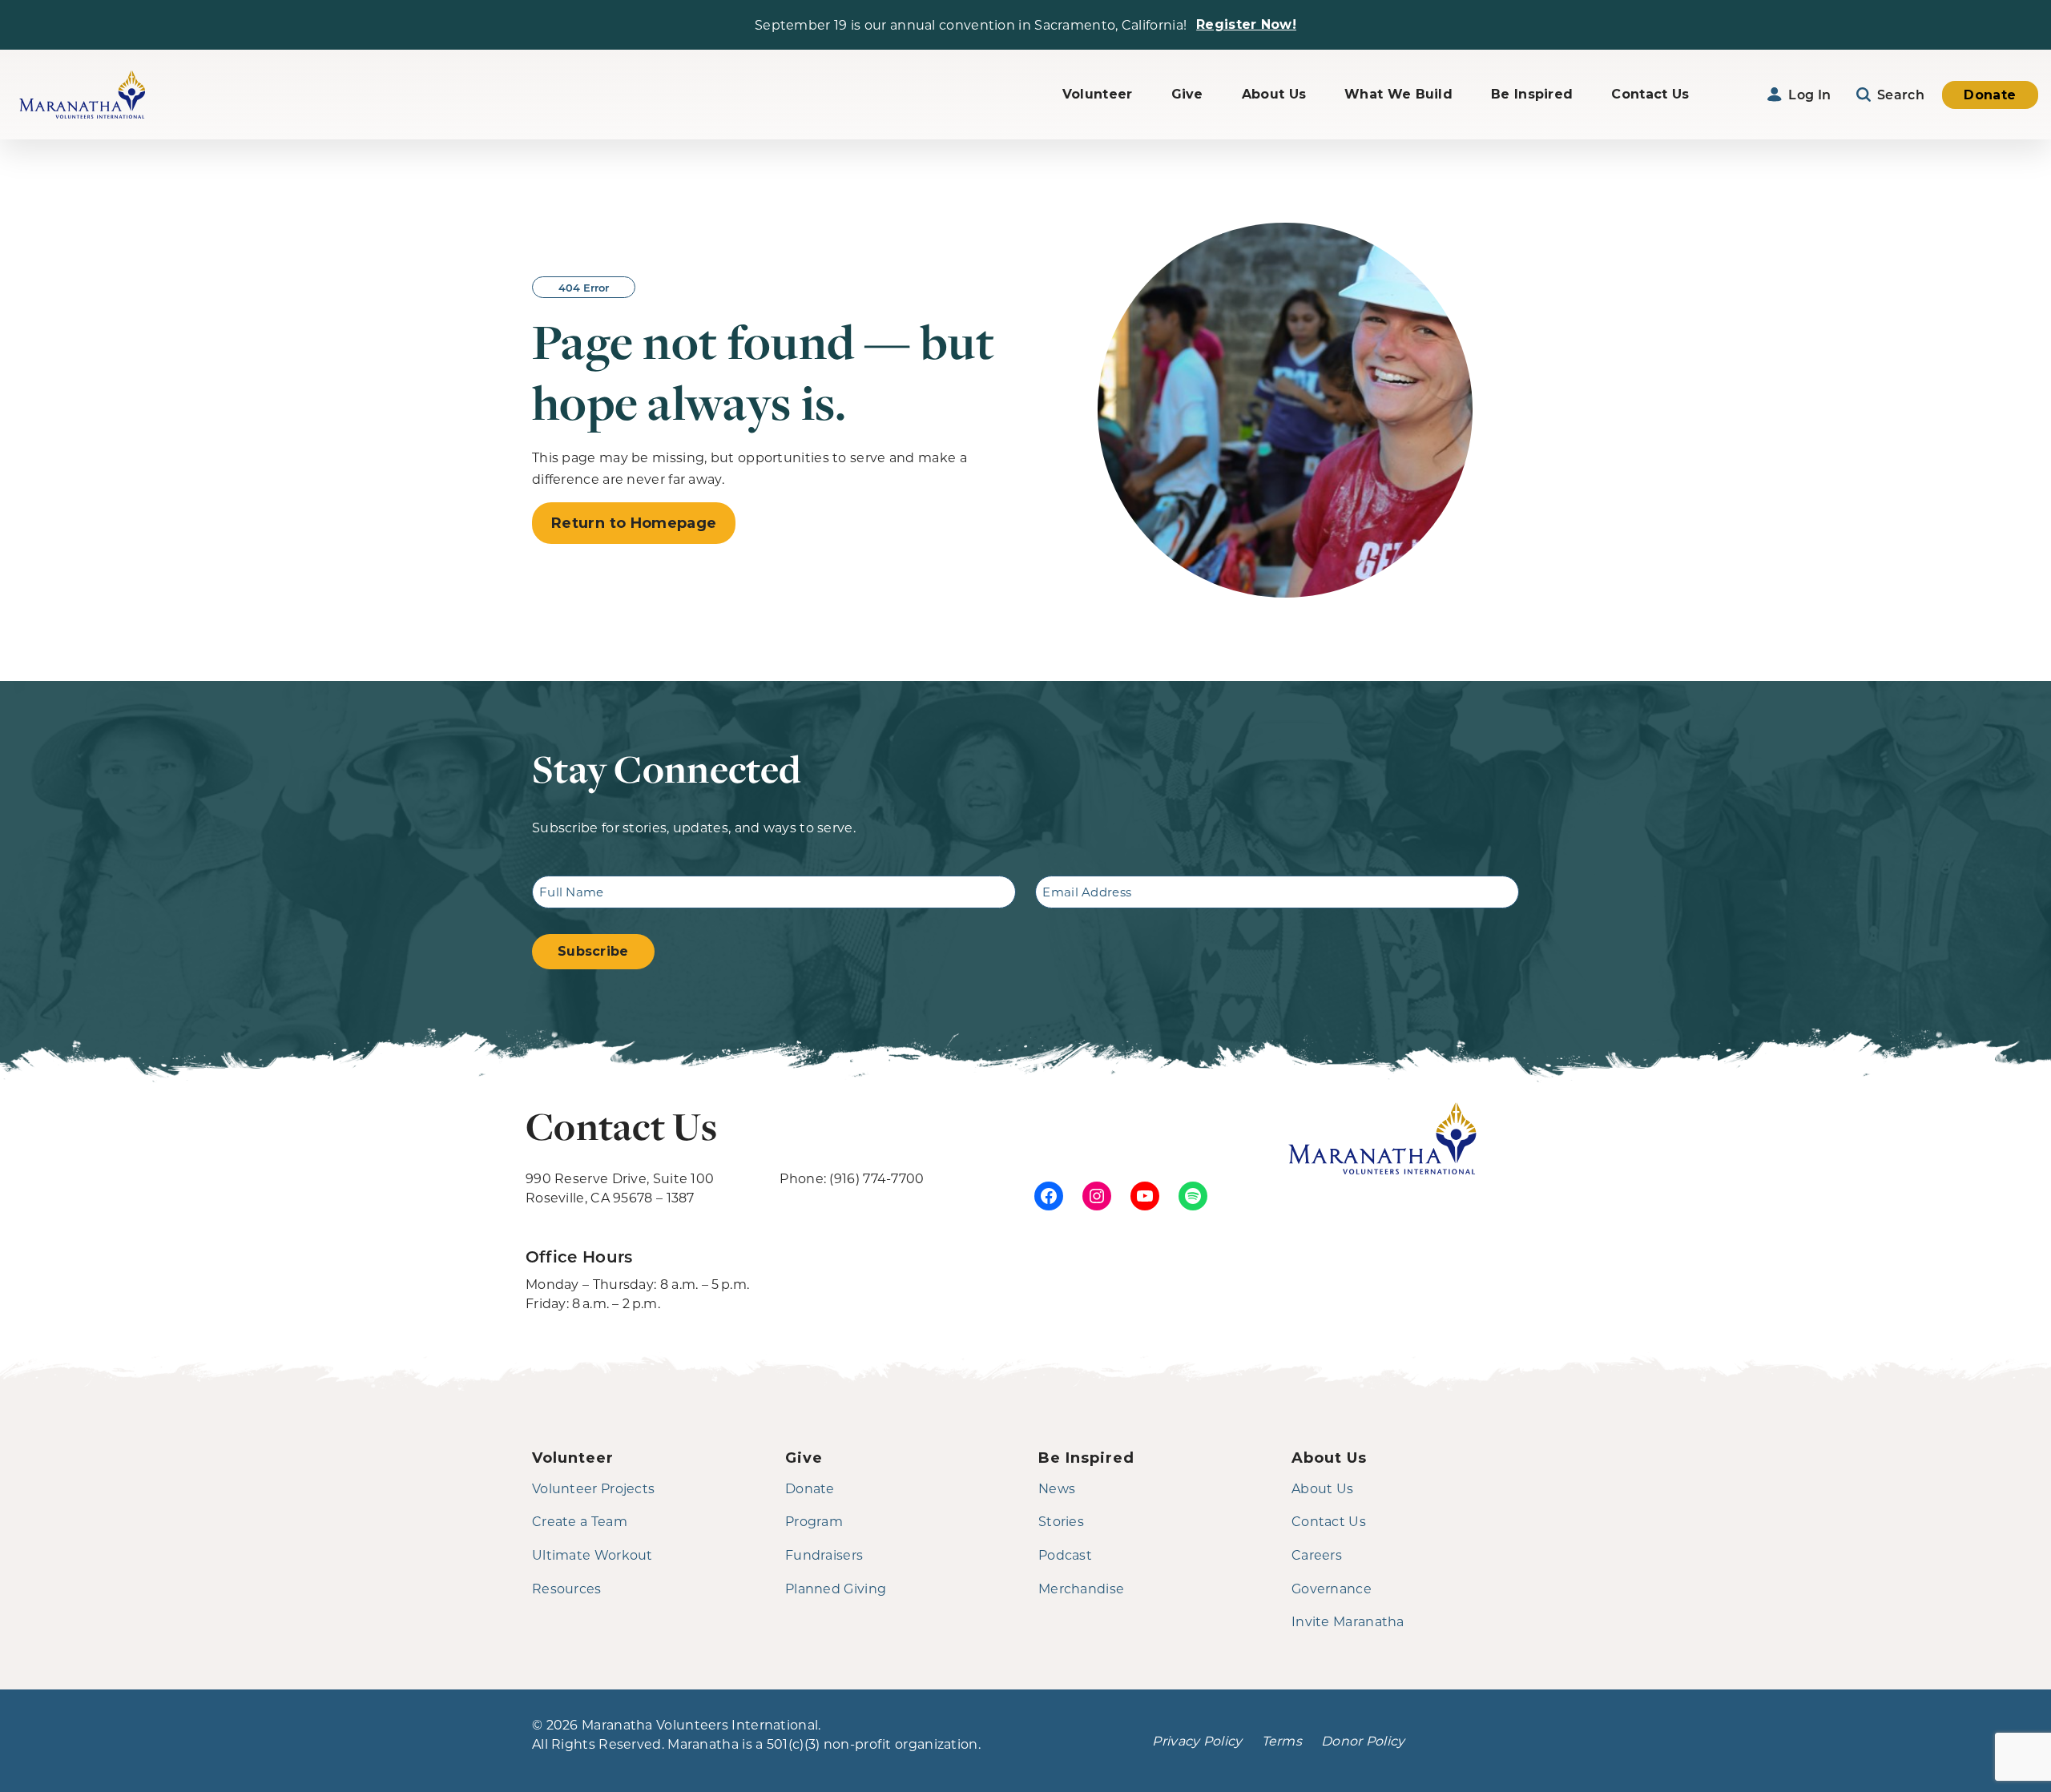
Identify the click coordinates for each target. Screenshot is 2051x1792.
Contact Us (1650, 94)
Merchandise (1081, 1588)
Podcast (1065, 1554)
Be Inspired (1532, 94)
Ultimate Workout (592, 1554)
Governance (1332, 1588)
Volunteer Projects (593, 1488)
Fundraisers (824, 1554)
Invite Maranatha (1348, 1621)
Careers (1317, 1554)
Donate (1990, 95)
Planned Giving (836, 1588)
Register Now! (1246, 24)
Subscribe (593, 951)
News (1057, 1488)
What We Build (1398, 94)
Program (814, 1521)
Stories (1061, 1521)
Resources (567, 1588)
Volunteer (1098, 94)
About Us (1274, 94)
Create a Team (580, 1521)
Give (1187, 94)
